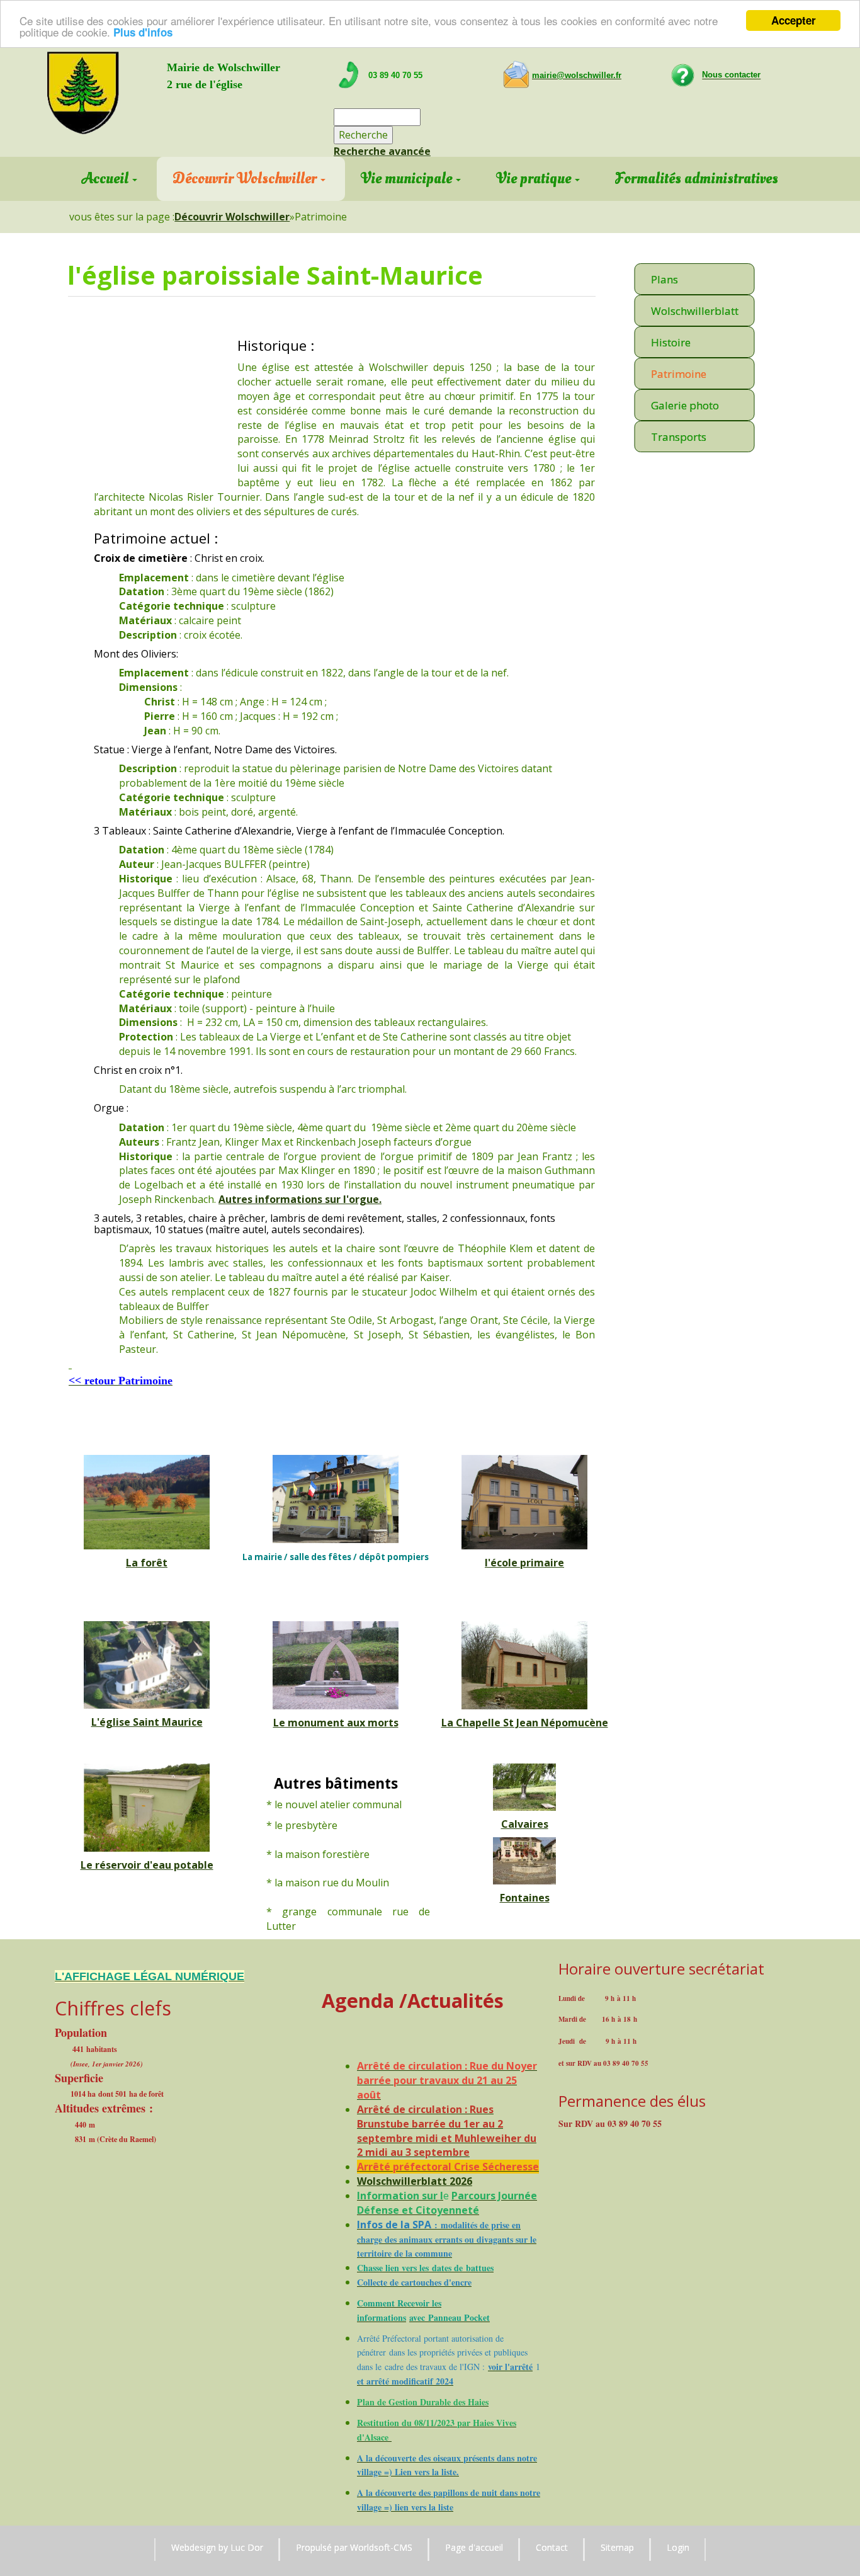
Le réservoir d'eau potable (147, 1865)
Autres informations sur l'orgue (299, 1199)
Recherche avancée (382, 151)
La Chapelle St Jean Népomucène (525, 1723)
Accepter (794, 20)
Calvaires (525, 1824)
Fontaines (525, 1898)
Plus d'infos (143, 32)
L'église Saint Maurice (147, 1722)
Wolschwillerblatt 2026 (415, 2181)
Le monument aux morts (336, 1723)
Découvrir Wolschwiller (232, 217)
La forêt (147, 1563)
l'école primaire (524, 1563)
